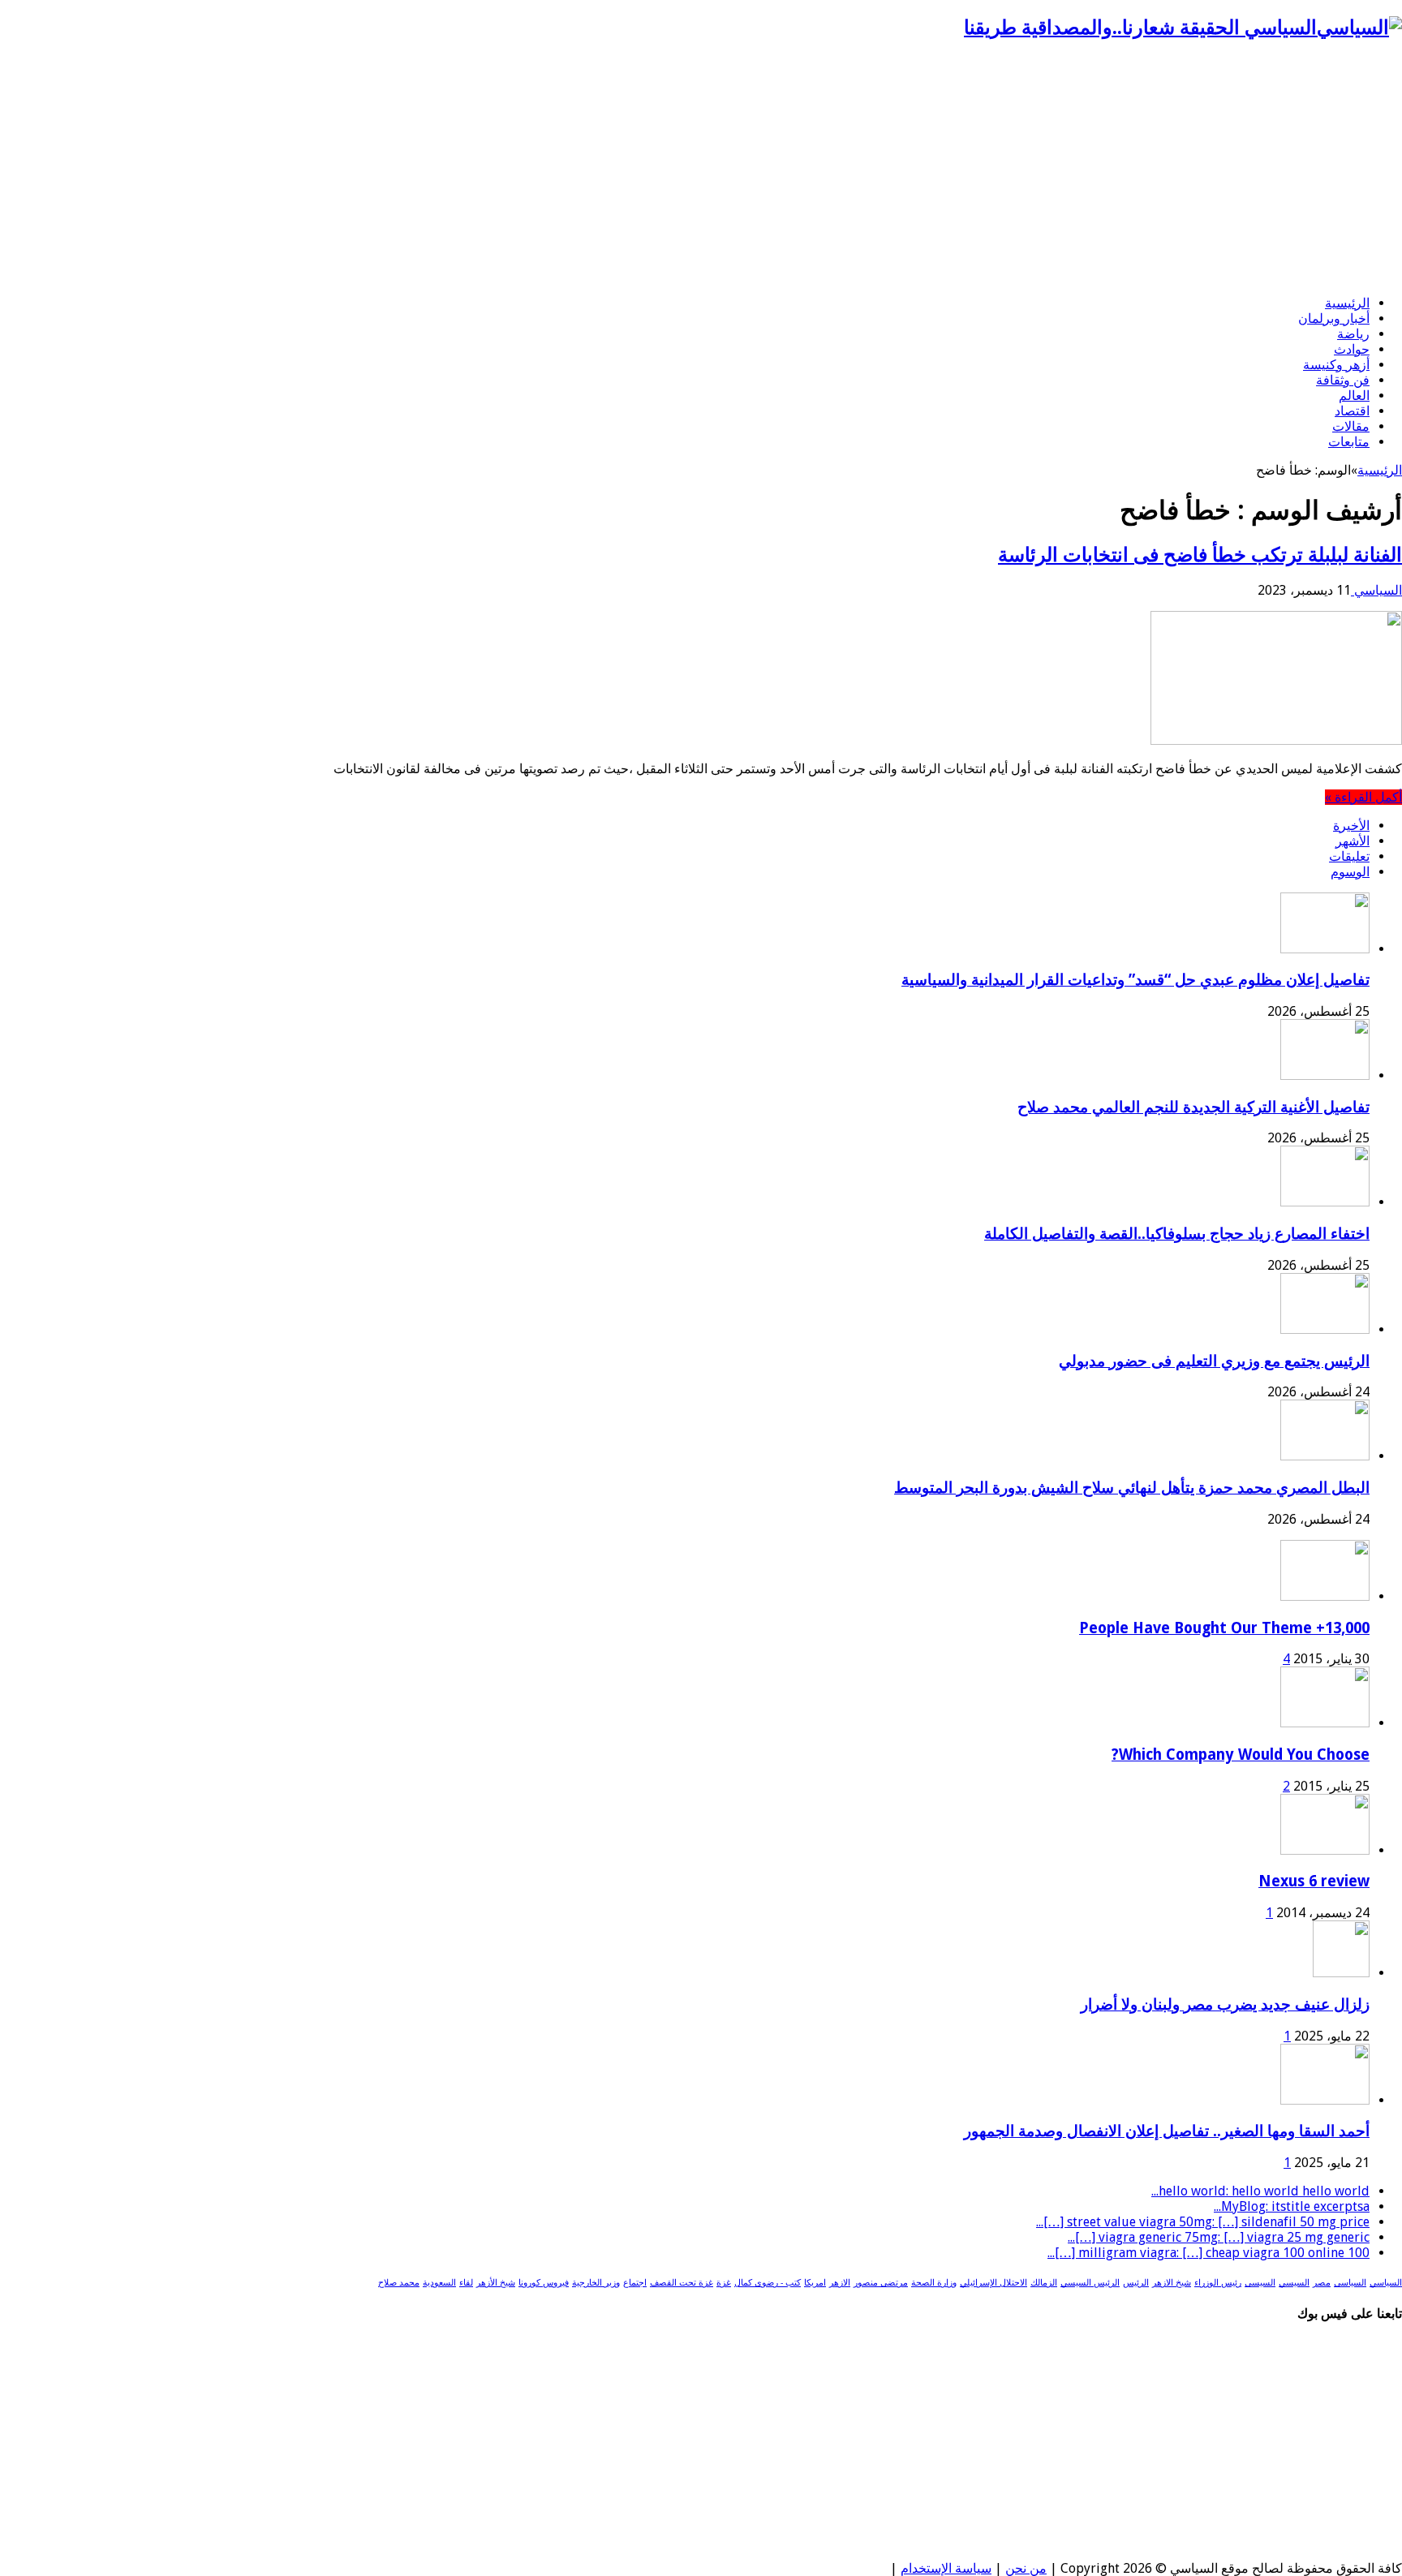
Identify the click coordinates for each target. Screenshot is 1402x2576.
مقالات (1351, 426)
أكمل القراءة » (1363, 797)
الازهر (840, 2283)
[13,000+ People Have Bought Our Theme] (1325, 1596)
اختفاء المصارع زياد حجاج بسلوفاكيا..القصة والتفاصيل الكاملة (1177, 1234)
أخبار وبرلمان (1334, 318)
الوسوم (1350, 872)
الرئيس (1136, 2283)
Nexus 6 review (1314, 1881)
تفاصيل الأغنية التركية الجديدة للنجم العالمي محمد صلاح (1193, 1107)
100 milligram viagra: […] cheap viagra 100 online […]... (1208, 2253)
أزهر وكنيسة (1336, 365)
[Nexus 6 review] (1325, 1850)
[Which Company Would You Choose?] (1325, 1723)
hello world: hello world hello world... (1260, 2191)
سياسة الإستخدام (946, 2568)
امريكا (815, 2283)
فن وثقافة (1343, 380)
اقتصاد (1352, 411)
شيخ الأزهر (496, 2283)
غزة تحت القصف (682, 2283)
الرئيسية (1347, 303)
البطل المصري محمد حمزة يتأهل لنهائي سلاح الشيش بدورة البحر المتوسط (1132, 1488)
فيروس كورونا (544, 2283)
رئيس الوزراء (1218, 2283)
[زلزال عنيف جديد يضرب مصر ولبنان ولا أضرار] (1341, 1973)
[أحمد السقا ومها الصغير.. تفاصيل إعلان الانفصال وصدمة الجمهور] (1325, 2100)
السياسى (1350, 2283)
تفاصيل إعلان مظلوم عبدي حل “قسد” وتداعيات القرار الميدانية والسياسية (1135, 980)
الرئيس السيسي (1090, 2283)
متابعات (1349, 442)
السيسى (1260, 2283)
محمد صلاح (399, 2283)
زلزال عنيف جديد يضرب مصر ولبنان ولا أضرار (1225, 2004)
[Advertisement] (701, 169)
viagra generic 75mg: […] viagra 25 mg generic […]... (1219, 2237)
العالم (1354, 396)
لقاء (466, 2283)
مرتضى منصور (881, 2283)
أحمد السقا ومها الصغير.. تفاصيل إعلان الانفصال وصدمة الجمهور (1167, 2131)
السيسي (1294, 2283)
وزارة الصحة (934, 2283)
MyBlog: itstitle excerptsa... (1292, 2206)
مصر (1322, 2283)
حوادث (1352, 349)
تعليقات (1349, 856)
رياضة (1353, 334)
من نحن (1026, 2568)
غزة (724, 2283)
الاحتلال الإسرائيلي (993, 2283)
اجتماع (635, 2283)
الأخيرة (1351, 826)
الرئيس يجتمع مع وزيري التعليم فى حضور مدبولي (1214, 1361)
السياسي (1376, 590)
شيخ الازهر (1172, 2283)
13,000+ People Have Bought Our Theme (1224, 1628)
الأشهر (1353, 841)
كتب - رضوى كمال (768, 2283)
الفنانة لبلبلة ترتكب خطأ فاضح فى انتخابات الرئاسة (1200, 555)
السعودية (439, 2283)
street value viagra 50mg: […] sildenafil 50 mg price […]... (1203, 2222)
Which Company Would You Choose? (1241, 1755)
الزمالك (1044, 2283)
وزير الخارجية (596, 2283)
